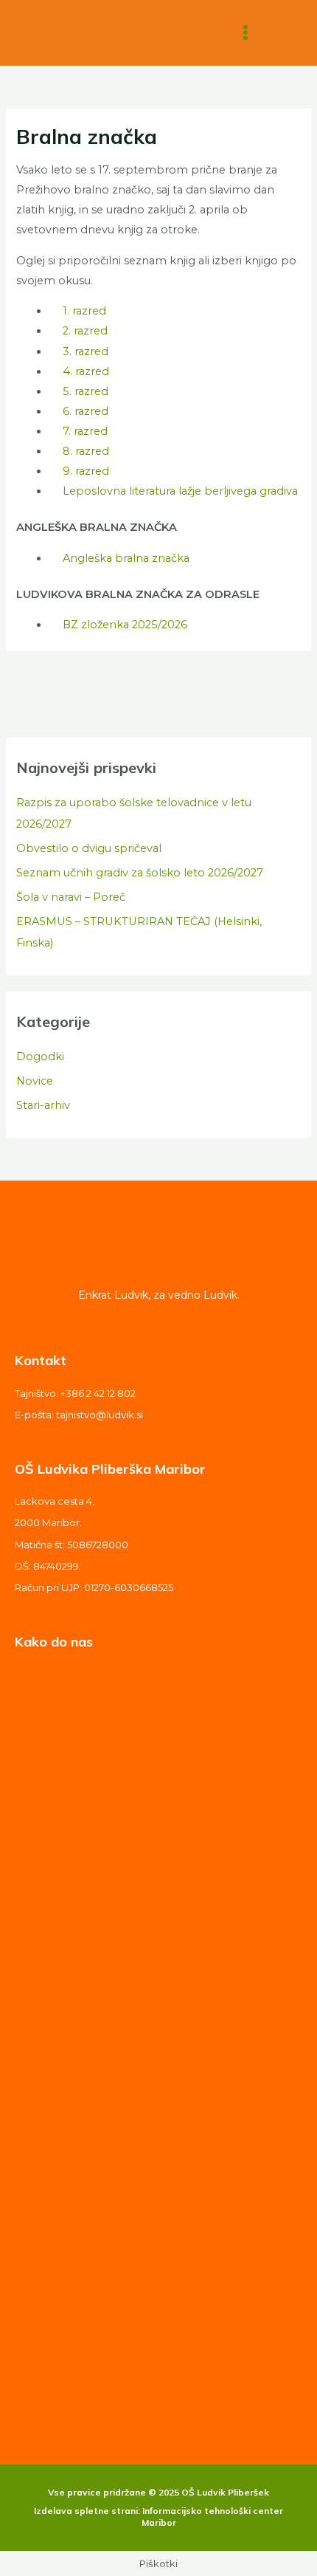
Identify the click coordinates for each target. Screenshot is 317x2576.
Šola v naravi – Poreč (71, 897)
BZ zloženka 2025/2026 (125, 625)
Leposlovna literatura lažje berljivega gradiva (180, 491)
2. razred (85, 331)
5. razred (86, 391)
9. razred (86, 471)
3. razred (86, 351)
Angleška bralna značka (126, 558)
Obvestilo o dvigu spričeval (89, 848)
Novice (35, 1081)
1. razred (84, 311)
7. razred (85, 431)
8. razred (86, 451)
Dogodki (40, 1057)
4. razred (86, 371)
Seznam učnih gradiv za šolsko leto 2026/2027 (140, 873)
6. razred (86, 411)
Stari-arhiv (43, 1105)
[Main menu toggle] (245, 33)
